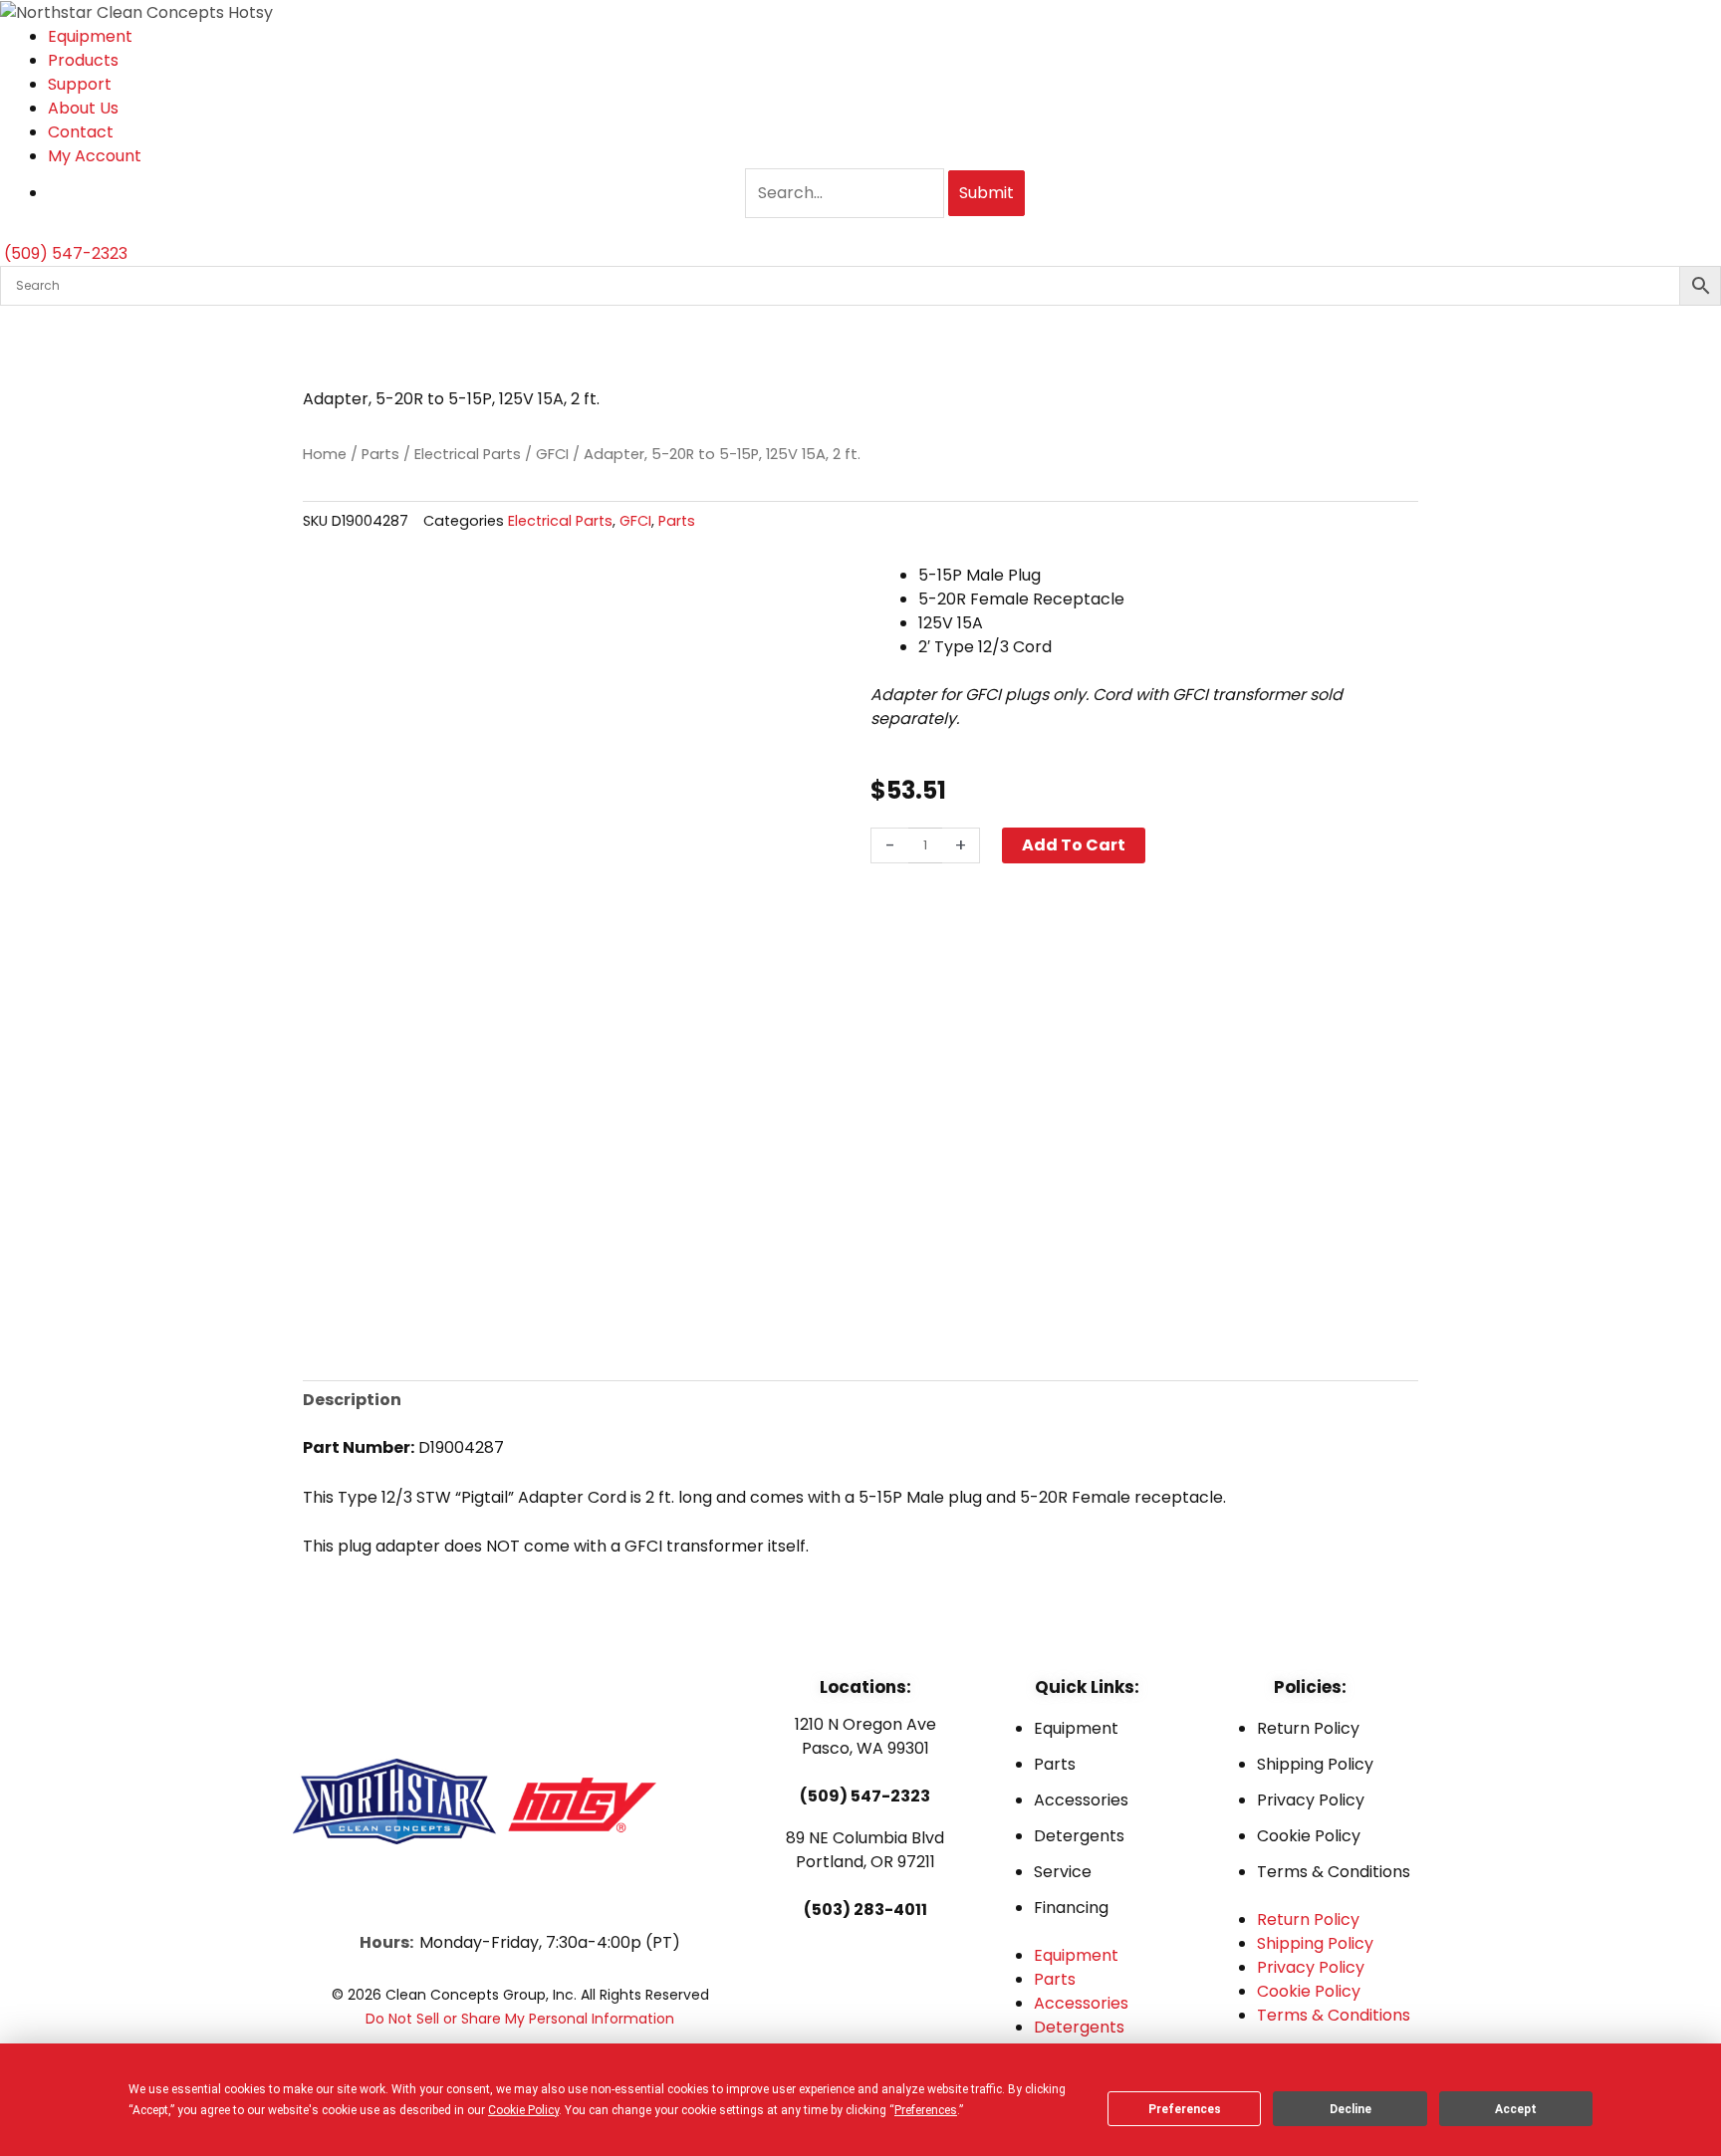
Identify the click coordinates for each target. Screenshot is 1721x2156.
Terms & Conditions (1334, 1872)
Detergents (1079, 1836)
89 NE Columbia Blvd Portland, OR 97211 (865, 1850)
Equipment (90, 36)
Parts (380, 454)
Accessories (1081, 1800)
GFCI (552, 454)
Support (80, 84)
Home (325, 454)
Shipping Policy (1315, 1764)
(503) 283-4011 (865, 1910)
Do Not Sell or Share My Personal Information (520, 2019)
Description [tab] (352, 1400)
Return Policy (1308, 1728)
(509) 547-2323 (865, 1796)
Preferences (1185, 2109)
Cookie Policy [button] (523, 2110)
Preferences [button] (926, 2110)
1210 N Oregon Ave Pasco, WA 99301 (865, 1736)
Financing (1071, 1908)
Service (1063, 1872)
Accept (1516, 2109)
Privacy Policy (1311, 1800)
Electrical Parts (468, 454)
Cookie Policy (1309, 1836)
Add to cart (1074, 845)
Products (83, 60)
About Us (83, 108)
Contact (81, 132)
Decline (1351, 2109)
